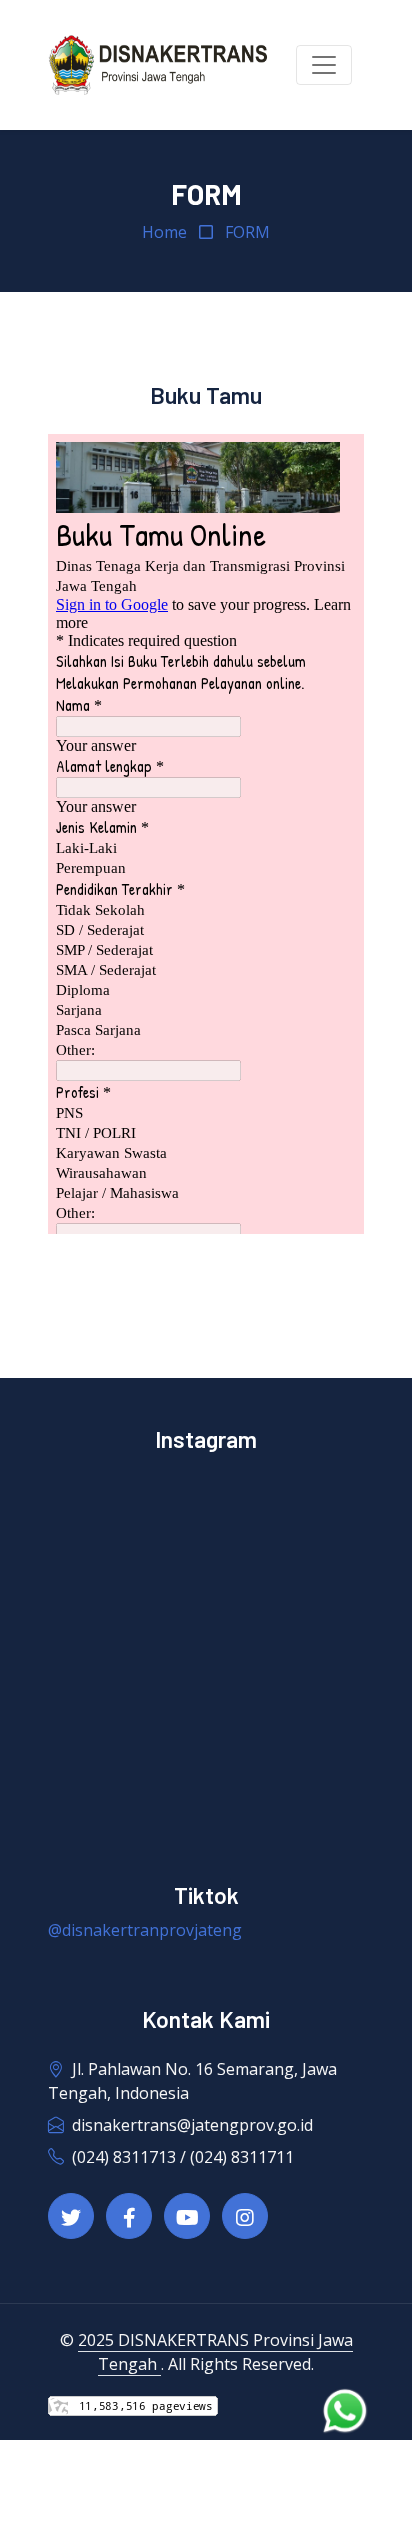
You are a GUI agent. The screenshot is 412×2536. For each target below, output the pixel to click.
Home (164, 232)
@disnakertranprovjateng (145, 1930)
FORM (247, 232)
